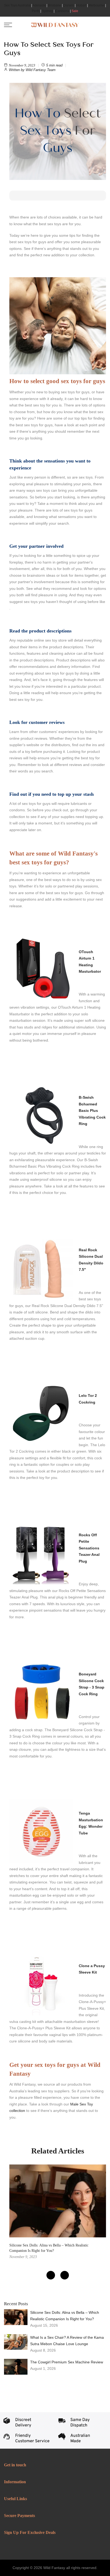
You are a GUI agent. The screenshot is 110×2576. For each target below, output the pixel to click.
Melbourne (97, 5)
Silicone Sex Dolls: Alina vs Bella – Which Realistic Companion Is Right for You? (65, 2316)
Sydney (47, 11)
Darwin (69, 5)
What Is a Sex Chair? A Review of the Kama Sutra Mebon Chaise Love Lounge (67, 2341)
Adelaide (39, 5)
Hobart (81, 5)
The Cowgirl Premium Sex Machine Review (67, 2362)
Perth (36, 11)
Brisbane (55, 5)
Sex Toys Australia (17, 5)
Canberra (62, 11)
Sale (75, 11)
